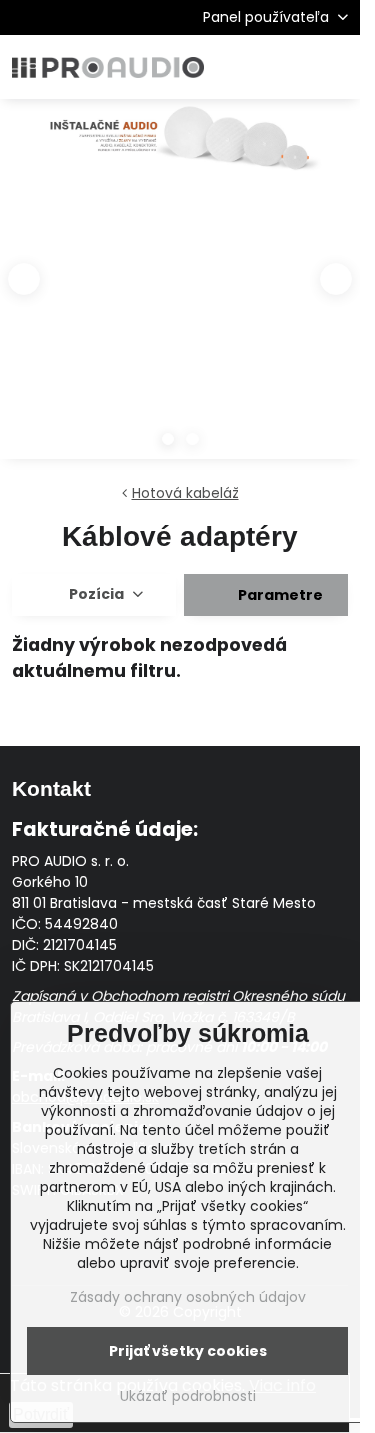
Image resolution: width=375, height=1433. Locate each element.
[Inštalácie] (180, 144)
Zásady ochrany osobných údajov (188, 1297)
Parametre (279, 595)
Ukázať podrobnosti (188, 1396)
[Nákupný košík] (288, 67)
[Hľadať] (240, 67)
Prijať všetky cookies (188, 1351)
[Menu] (336, 67)
